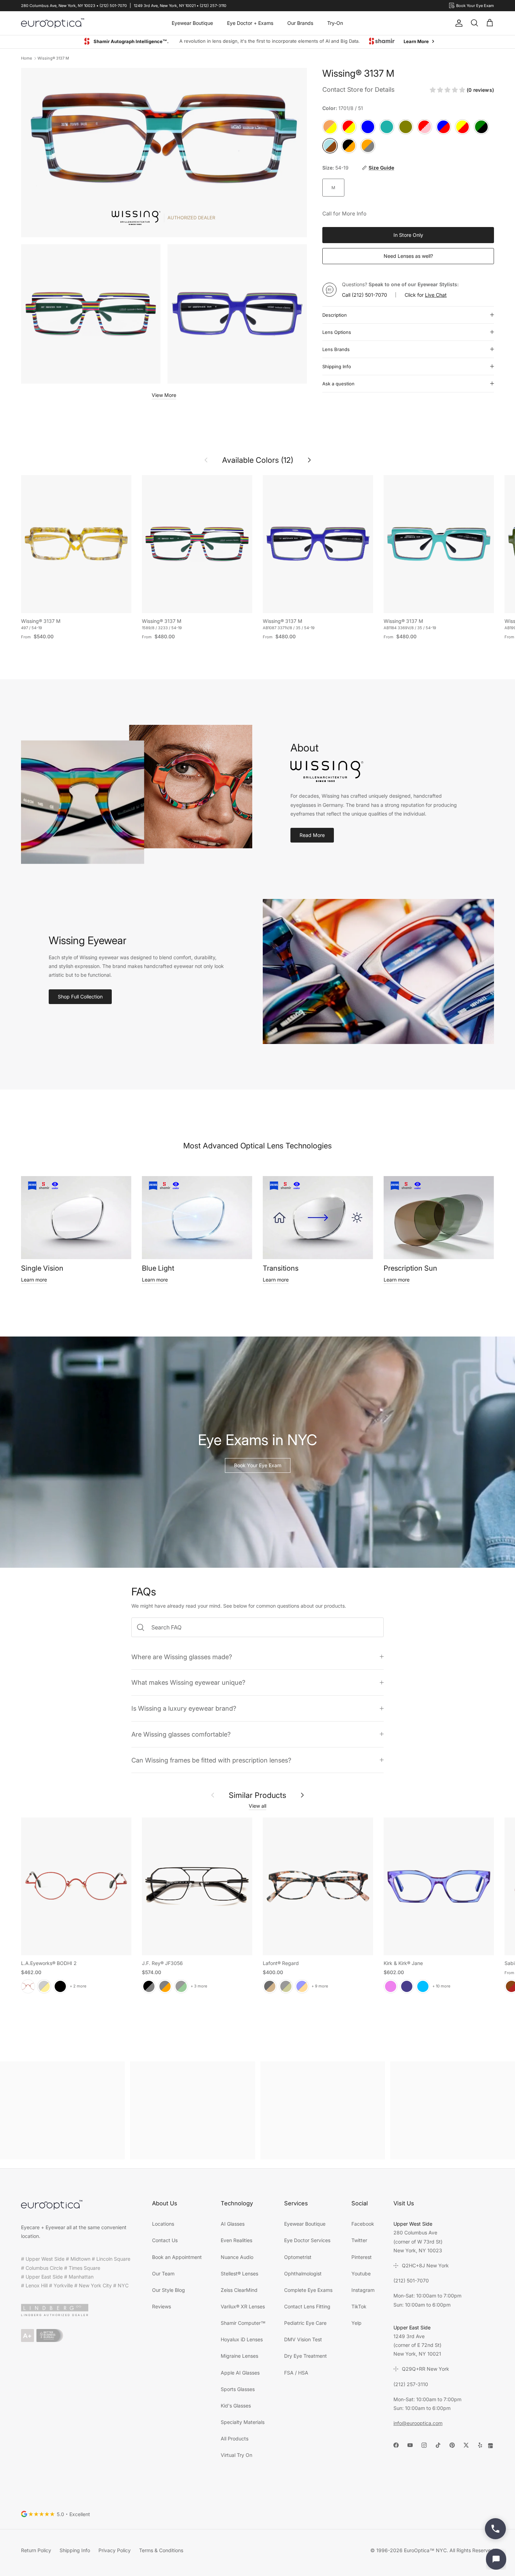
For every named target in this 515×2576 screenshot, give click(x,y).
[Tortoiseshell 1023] (270, 1987)
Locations (163, 2224)
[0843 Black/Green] (181, 1987)
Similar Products (257, 1795)
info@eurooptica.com (418, 2423)
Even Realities (236, 2241)
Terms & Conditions (161, 2551)
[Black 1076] (286, 1987)
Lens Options (337, 332)
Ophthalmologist (303, 2274)
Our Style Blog (169, 2290)
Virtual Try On (236, 2455)
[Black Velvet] (60, 1987)
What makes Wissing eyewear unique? (188, 1683)
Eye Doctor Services (307, 2241)
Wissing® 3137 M (53, 59)
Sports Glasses (238, 2389)
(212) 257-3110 (411, 2385)
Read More (312, 835)
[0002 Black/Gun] (149, 1987)
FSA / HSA (296, 2373)
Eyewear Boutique (192, 23)
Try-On (335, 23)
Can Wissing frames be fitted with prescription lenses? (211, 1760)
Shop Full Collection (80, 997)
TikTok (359, 2307)
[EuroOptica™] (53, 23)
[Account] (458, 23)
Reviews (162, 2307)
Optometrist (298, 2257)
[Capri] (423, 1987)
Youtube (361, 2274)
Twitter (359, 2241)
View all (257, 1806)
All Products (235, 2439)
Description (335, 315)
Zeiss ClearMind (239, 2290)
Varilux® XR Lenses (243, 2307)
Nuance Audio (237, 2257)
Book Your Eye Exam (258, 1466)
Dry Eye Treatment (305, 2356)
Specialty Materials (243, 2422)
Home (26, 59)
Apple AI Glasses (240, 2373)
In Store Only (408, 235)
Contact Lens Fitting (307, 2307)
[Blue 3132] (302, 1987)
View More (164, 395)
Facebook (363, 2224)
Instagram (363, 2290)
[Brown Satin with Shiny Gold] (44, 1987)
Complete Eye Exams (308, 2290)
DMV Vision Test (303, 2340)
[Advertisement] (62, 2111)
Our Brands (300, 23)
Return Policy (36, 2551)
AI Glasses (233, 2224)
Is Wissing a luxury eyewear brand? (184, 1709)
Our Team (163, 2274)
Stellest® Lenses (239, 2274)
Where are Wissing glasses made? (182, 1657)
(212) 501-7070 (369, 295)
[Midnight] (407, 1987)
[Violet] (391, 1987)
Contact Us (165, 2241)
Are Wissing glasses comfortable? (181, 1734)
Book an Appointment (177, 2257)
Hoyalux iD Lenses (242, 2340)
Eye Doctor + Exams (250, 23)
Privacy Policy (115, 2551)
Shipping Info (337, 367)
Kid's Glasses (236, 2406)
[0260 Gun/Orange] (165, 1987)
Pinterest (362, 2257)
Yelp (356, 2323)
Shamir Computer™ (243, 2323)
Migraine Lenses (239, 2356)
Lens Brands (336, 350)
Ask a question (338, 384)
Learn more (34, 1280)
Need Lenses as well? (408, 256)
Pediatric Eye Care (305, 2323)
